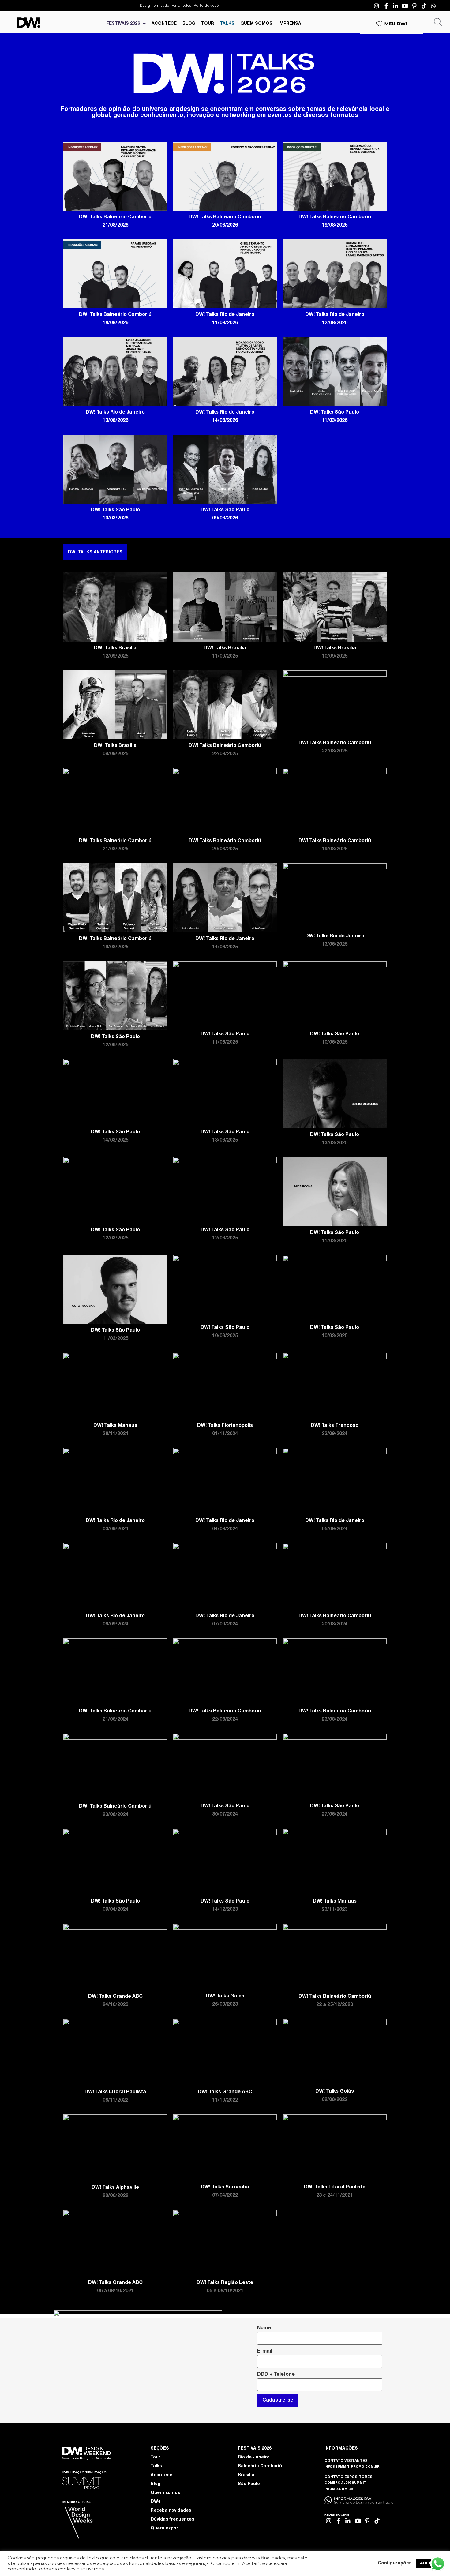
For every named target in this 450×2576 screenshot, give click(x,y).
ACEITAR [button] (429, 2564)
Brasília (246, 2475)
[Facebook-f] (386, 6)
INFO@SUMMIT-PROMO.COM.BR (352, 2467)
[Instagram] (377, 6)
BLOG (189, 24)
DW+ (156, 2502)
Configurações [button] (395, 2563)
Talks (156, 2466)
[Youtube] (405, 6)
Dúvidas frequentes (172, 2520)
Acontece (161, 2475)
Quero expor (164, 2529)
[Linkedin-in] (396, 6)
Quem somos (165, 2493)
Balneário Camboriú (260, 2466)
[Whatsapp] (433, 6)
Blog (156, 2484)
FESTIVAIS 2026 (123, 24)
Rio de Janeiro (254, 2458)
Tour (156, 2458)
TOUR (208, 24)
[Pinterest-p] (414, 6)
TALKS (227, 24)
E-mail (265, 2352)
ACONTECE (164, 24)
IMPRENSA (290, 24)
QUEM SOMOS (256, 24)
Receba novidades (171, 2511)
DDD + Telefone (276, 2375)
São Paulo (249, 2484)
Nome (264, 2328)
